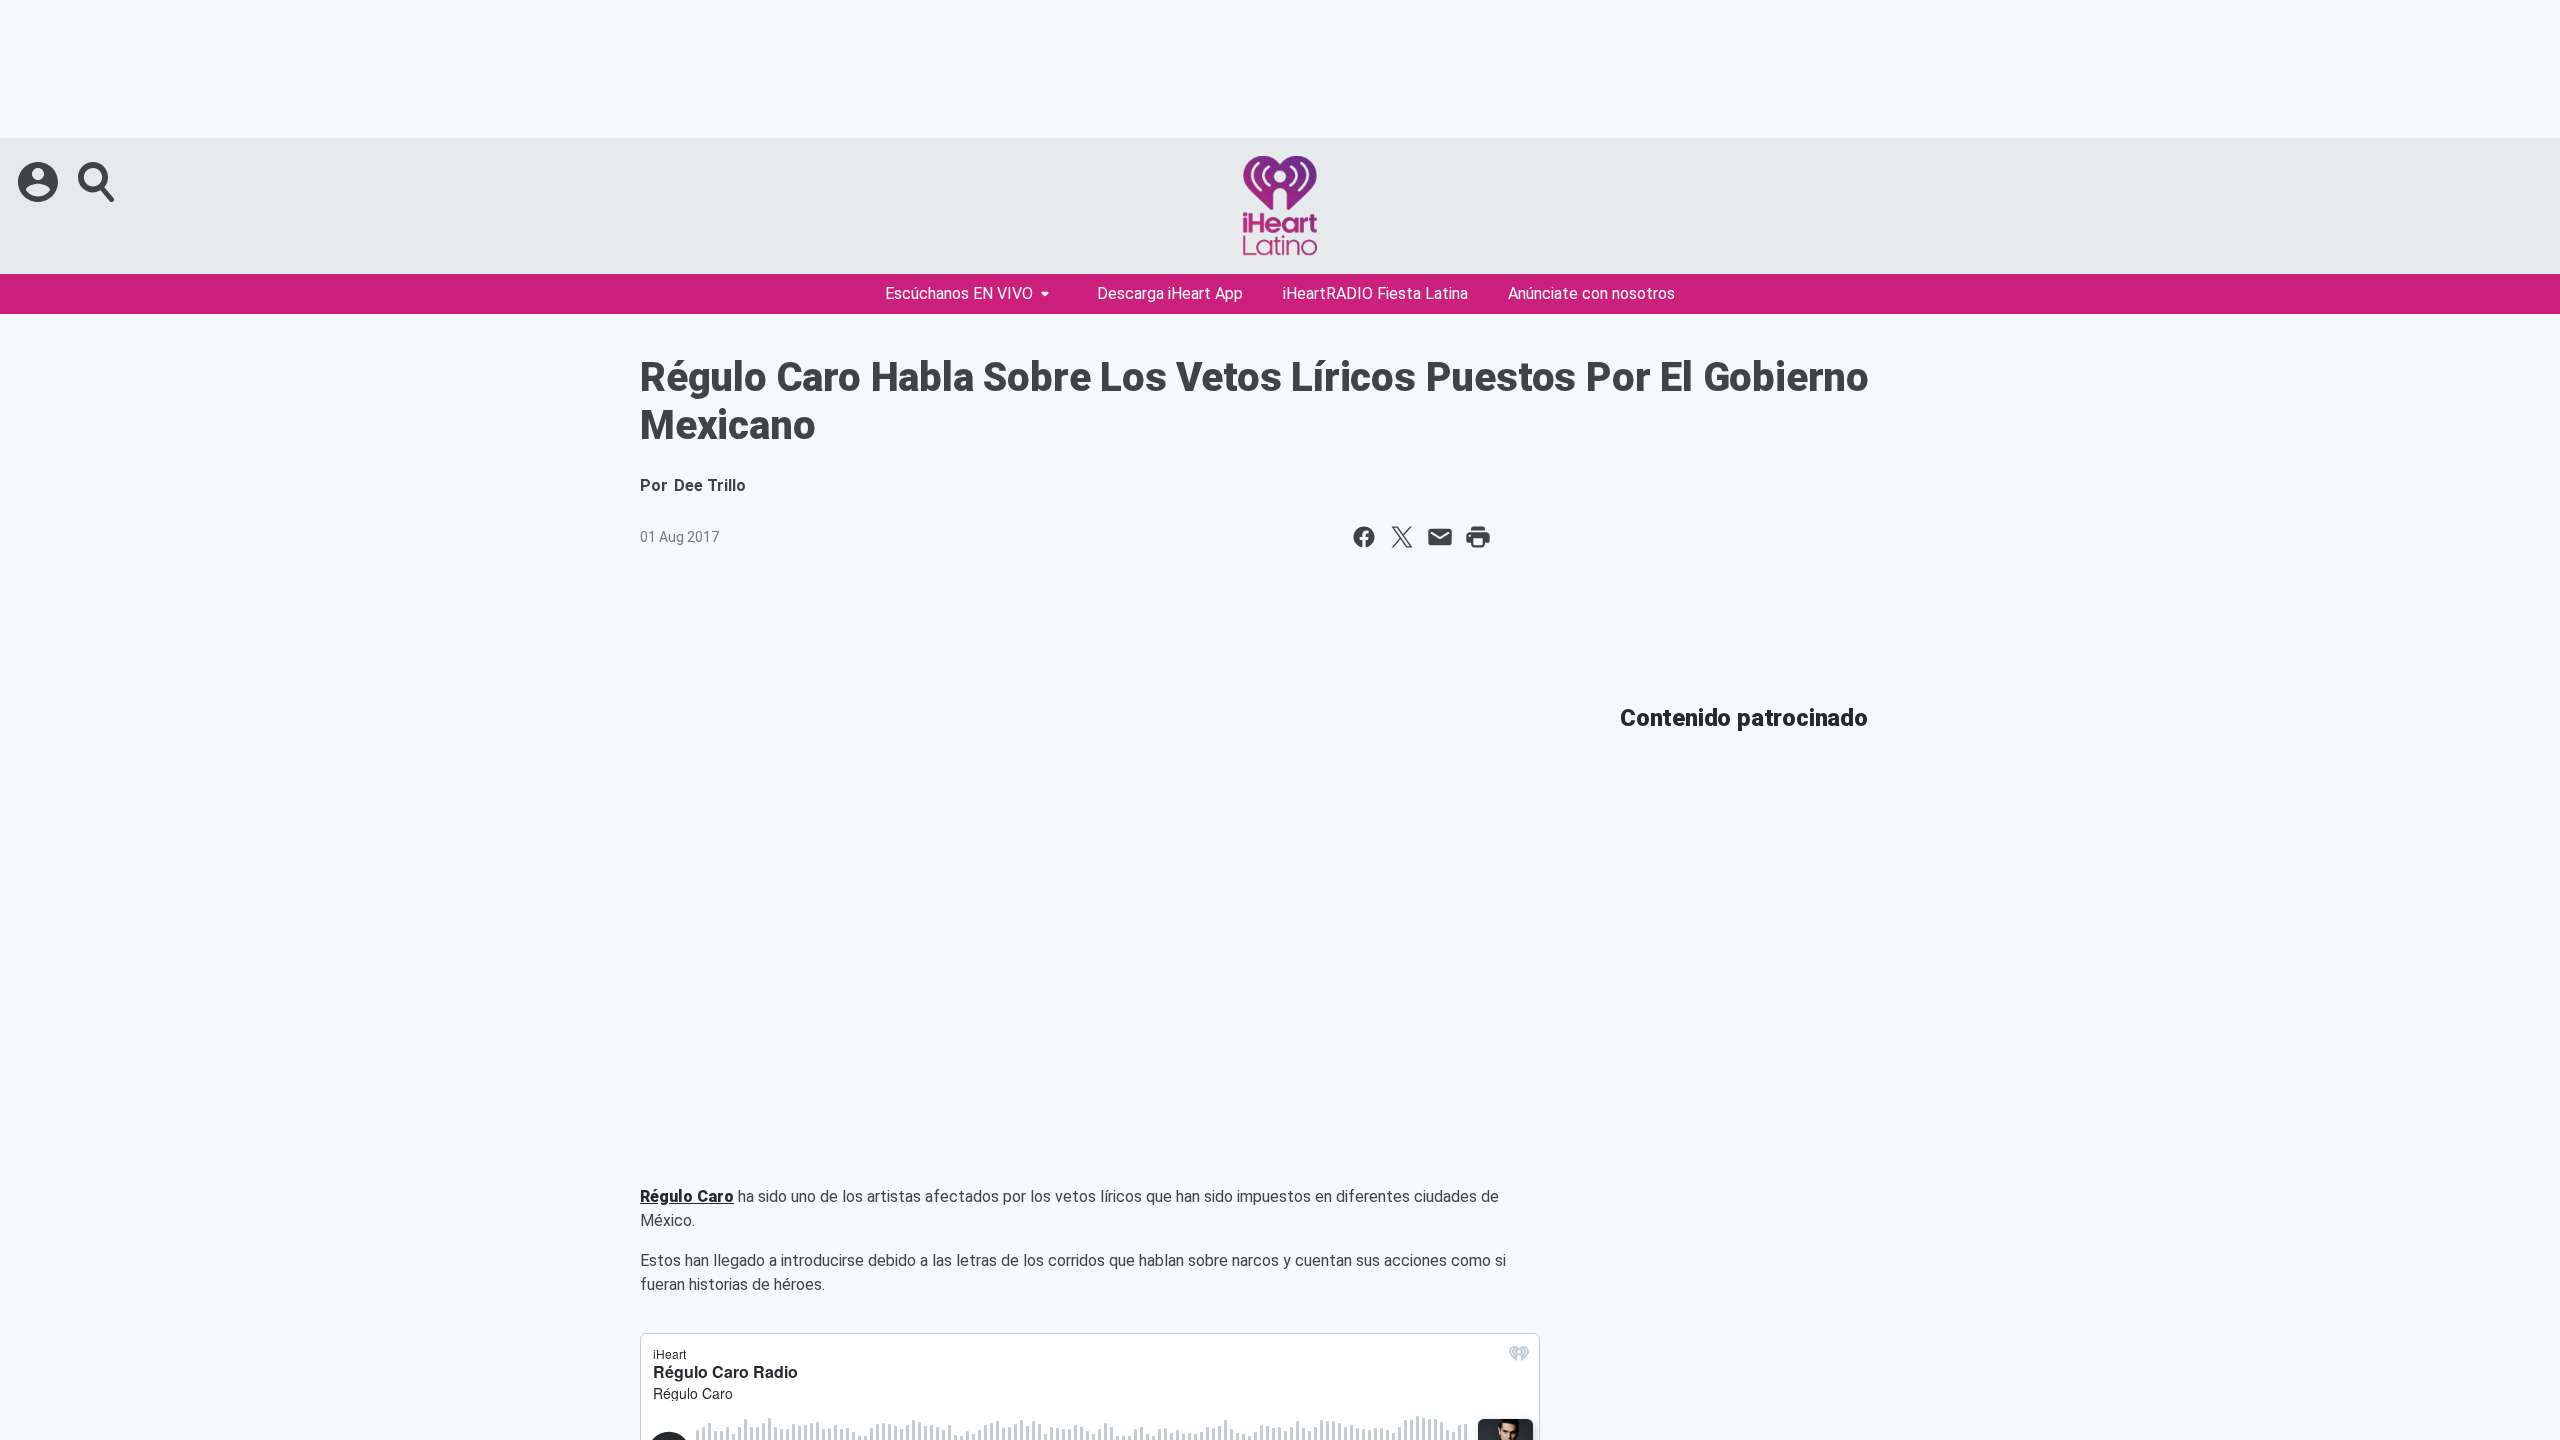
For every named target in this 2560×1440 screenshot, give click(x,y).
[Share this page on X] (1402, 537)
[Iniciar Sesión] (40, 182)
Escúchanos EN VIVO (959, 293)
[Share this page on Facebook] (1364, 537)
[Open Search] (98, 182)
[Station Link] (1280, 206)
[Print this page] (1478, 537)
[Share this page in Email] (1440, 537)
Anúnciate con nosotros (1591, 293)
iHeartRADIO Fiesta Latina (1375, 293)
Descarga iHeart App (1170, 293)
